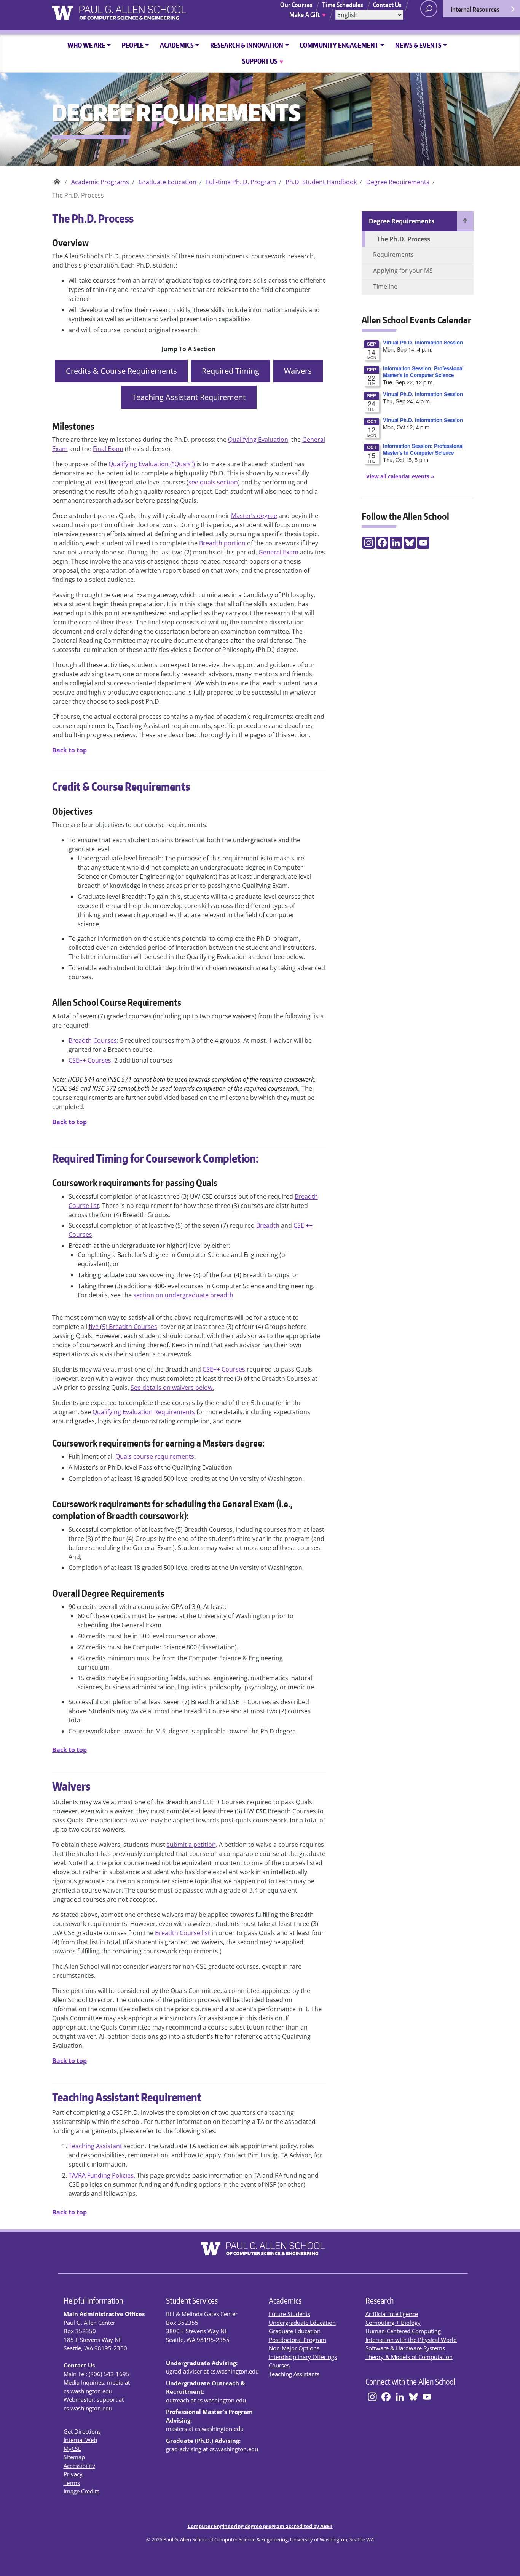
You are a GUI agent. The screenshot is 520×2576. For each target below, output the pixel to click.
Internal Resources (475, 9)
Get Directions (82, 2431)
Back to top (69, 750)
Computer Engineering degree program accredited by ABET (260, 2526)
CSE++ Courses (90, 1060)
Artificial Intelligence (392, 2314)
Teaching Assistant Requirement (189, 397)
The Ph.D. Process (404, 239)
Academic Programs (100, 182)
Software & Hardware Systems (405, 2348)
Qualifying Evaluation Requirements (144, 1412)
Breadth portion (222, 543)
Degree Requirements (398, 182)
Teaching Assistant (96, 2146)
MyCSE (72, 2449)
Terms (72, 2483)
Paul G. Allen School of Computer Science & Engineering (57, 179)
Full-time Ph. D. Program (241, 182)
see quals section (213, 482)
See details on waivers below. (172, 1388)
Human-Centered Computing (403, 2331)
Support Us (263, 61)
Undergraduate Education (302, 2323)
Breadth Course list (183, 1933)
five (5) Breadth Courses (123, 1327)
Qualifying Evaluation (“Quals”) (152, 464)
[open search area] (429, 9)
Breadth (268, 1225)
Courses (279, 2365)
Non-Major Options (294, 2348)
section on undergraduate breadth (183, 1295)
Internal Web (80, 2440)
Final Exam (108, 449)
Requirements (393, 255)
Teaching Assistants (294, 2374)
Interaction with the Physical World (411, 2340)
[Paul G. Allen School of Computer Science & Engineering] (148, 10)
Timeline (385, 287)
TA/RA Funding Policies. (102, 2175)
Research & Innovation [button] (247, 45)
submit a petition (191, 1845)
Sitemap (74, 2457)
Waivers (298, 371)
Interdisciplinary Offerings (303, 2357)
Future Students (290, 2314)
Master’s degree (254, 516)
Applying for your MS (403, 271)
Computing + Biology (393, 2323)
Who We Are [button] (86, 45)
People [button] (133, 45)
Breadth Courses (93, 1040)
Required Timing (230, 371)
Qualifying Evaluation (258, 440)
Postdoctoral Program (297, 2340)
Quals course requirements (155, 1456)
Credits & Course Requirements (121, 371)
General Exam (278, 552)
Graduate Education (167, 182)
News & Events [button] (418, 45)
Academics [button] (177, 45)
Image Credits (81, 2491)
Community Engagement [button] (339, 45)
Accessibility (79, 2466)
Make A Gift (308, 14)
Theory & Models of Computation (409, 2357)
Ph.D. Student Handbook (321, 182)
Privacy (73, 2474)
